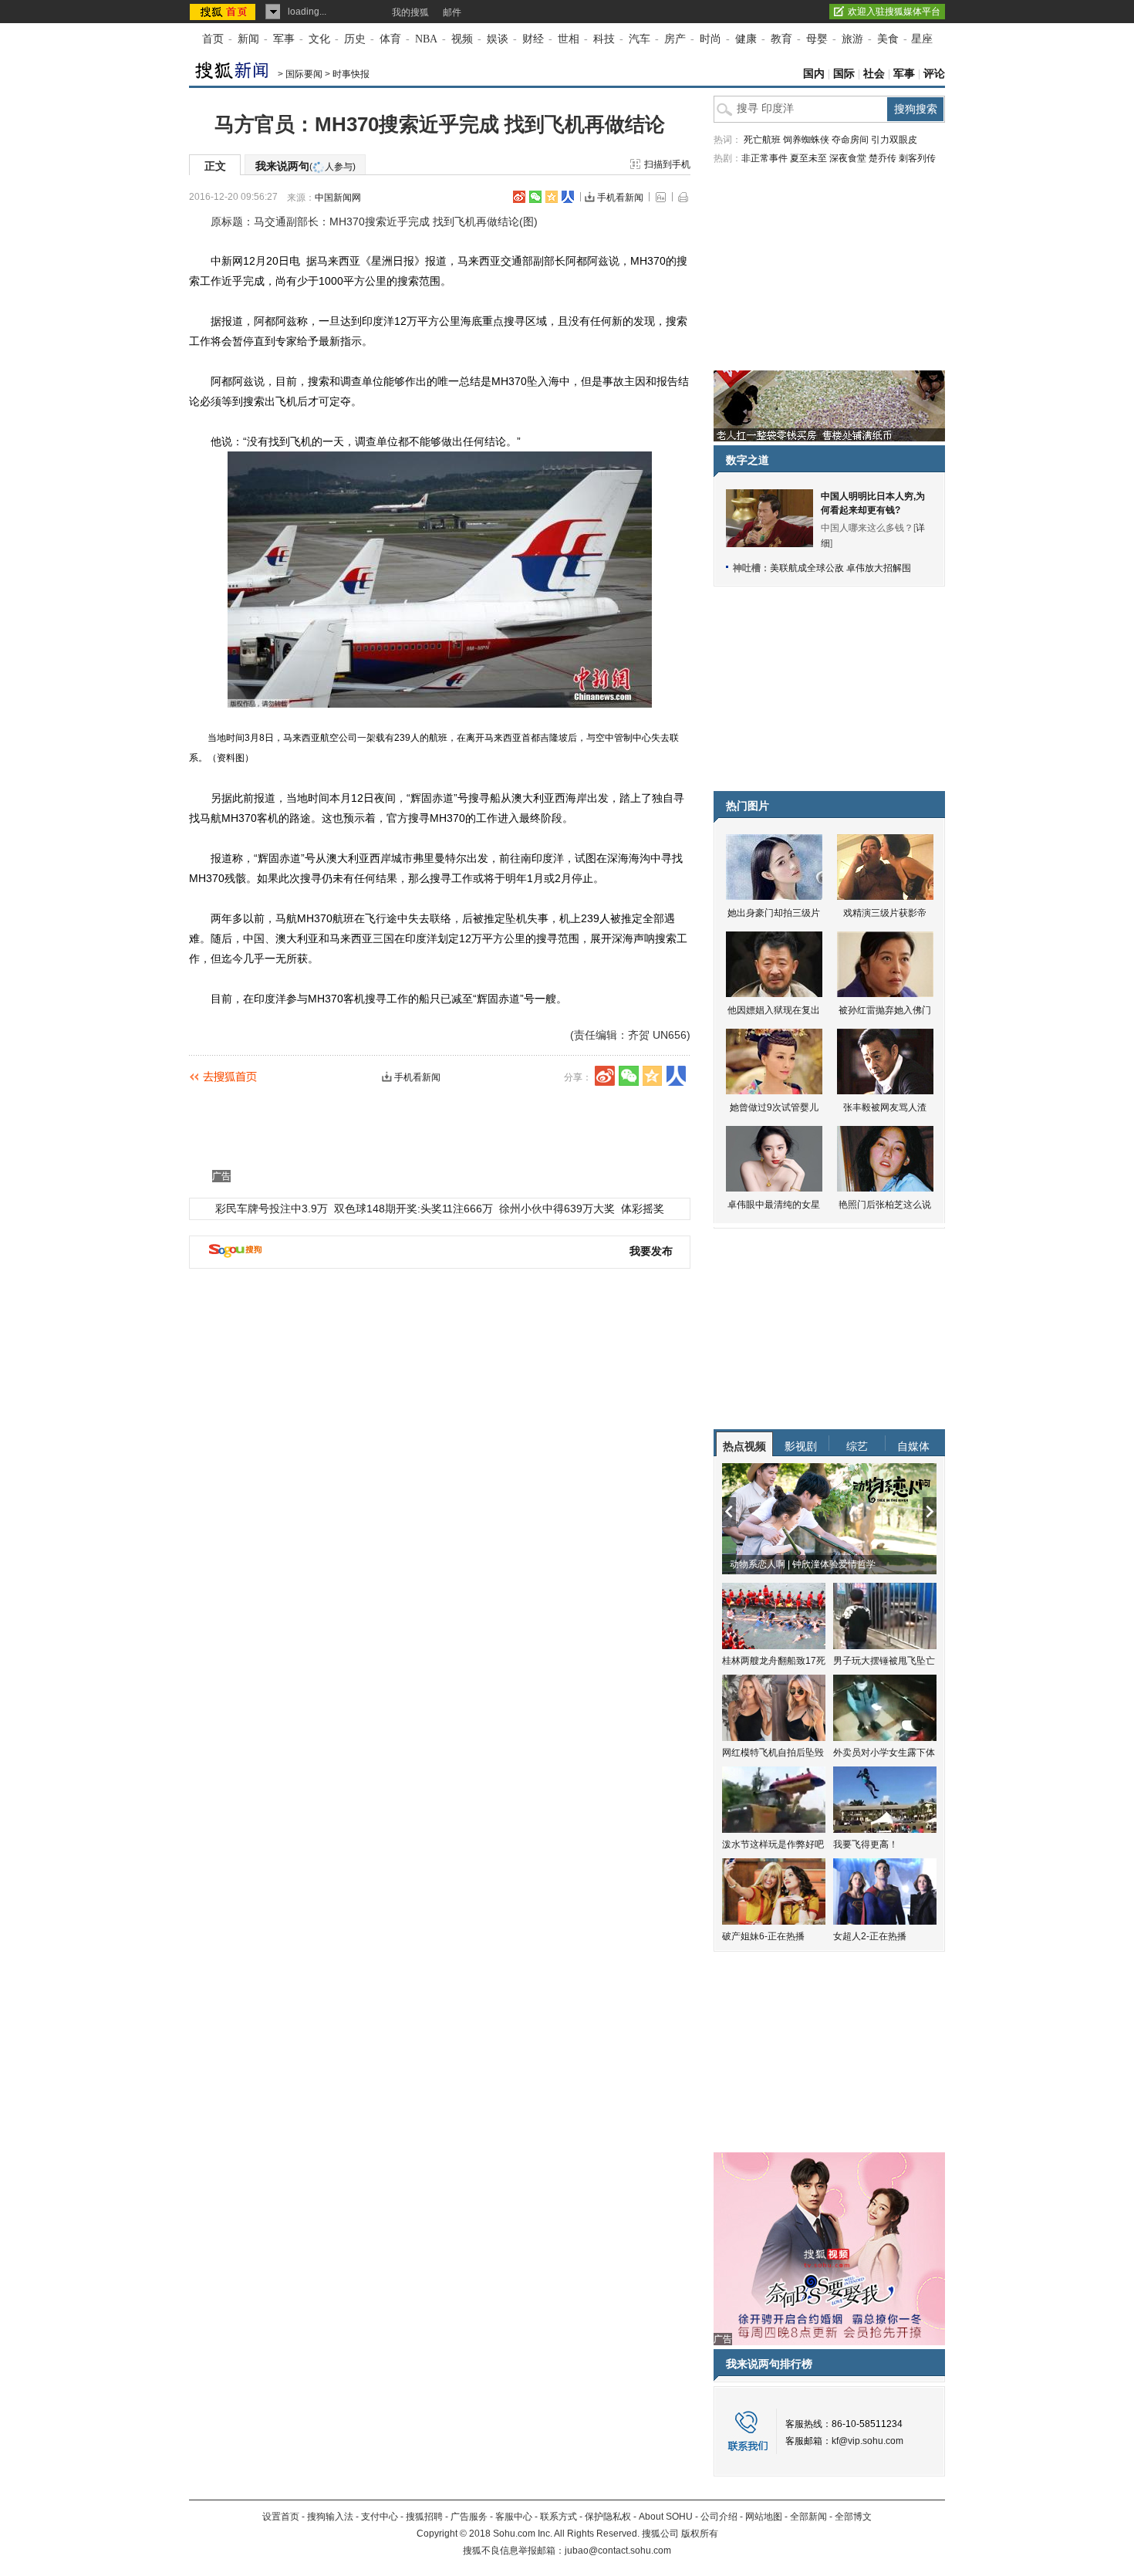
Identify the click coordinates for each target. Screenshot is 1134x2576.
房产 (675, 39)
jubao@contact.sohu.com (618, 2551)
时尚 (710, 39)
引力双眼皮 (894, 140)
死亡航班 (762, 140)
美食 (888, 39)
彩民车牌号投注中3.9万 (272, 1209)
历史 (355, 39)
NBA (426, 39)
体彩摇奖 (643, 1209)
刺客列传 (917, 158)
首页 (213, 39)
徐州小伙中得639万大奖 (557, 1209)
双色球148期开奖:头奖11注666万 (413, 1209)
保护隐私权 (608, 2517)
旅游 (852, 39)
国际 (844, 74)
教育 (781, 39)
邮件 (452, 12)
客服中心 (514, 2517)
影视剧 (801, 1446)
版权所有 (700, 2534)
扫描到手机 (667, 164)
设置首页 (281, 2517)
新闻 (248, 39)
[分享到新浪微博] (519, 197)
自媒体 (913, 1446)
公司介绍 (719, 2517)
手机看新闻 (620, 198)
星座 (922, 39)
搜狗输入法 (330, 2517)
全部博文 (853, 2517)
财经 (533, 39)
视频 (462, 39)
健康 (746, 39)
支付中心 (380, 2517)
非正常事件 (764, 158)
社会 (874, 74)
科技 (604, 39)
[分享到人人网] (568, 197)
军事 (284, 39)
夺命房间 (850, 140)
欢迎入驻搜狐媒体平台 (894, 12)
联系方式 (559, 2517)
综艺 (857, 1446)
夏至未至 (808, 158)
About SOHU (666, 2517)
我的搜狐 (410, 12)
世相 (569, 39)
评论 (934, 74)
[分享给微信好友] (629, 1076)
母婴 (817, 39)
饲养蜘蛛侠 (806, 140)
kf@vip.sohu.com (867, 2441)
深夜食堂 (848, 158)
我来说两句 (305, 166)
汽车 (640, 39)
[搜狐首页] (224, 12)
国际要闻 (304, 74)
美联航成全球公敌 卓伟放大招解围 (840, 568)
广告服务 (469, 2517)
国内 (814, 74)
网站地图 (764, 2517)
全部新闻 (808, 2517)
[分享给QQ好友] (552, 197)
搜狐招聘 (424, 2517)
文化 (319, 39)
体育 (390, 39)
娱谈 (498, 39)
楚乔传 (883, 158)
